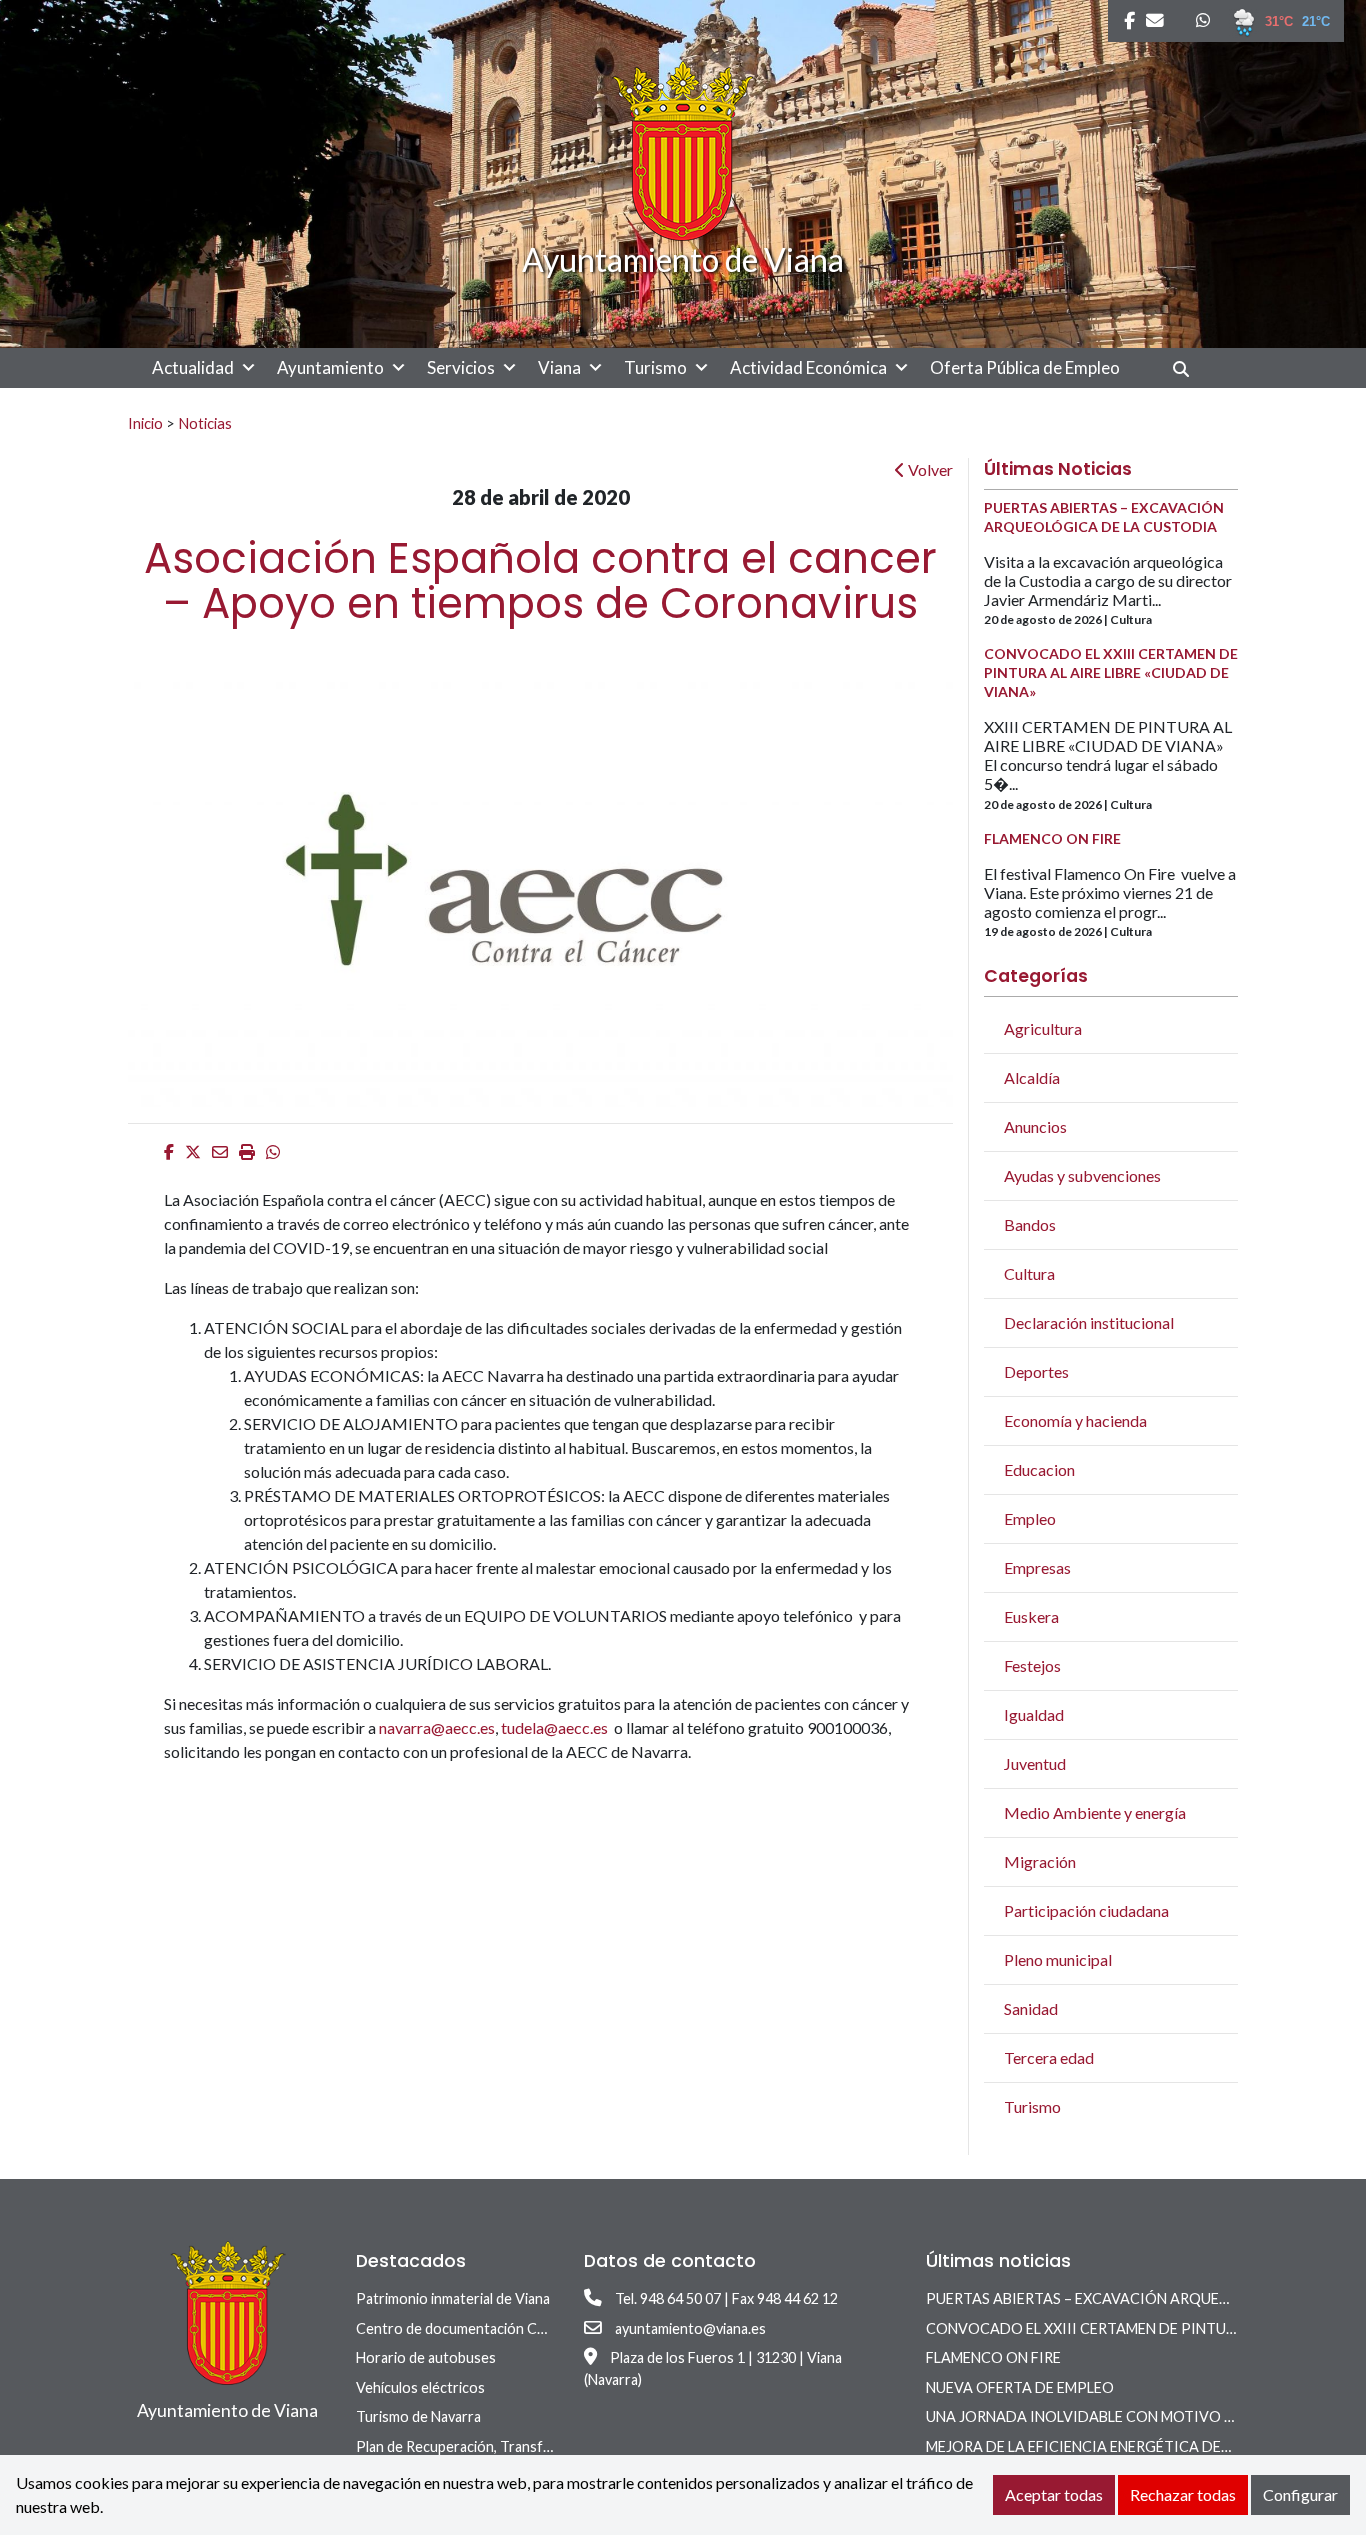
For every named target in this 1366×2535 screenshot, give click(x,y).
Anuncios (1035, 1126)
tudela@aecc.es (554, 1727)
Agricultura (1043, 1028)
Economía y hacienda (1075, 1420)
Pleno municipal (1058, 1959)
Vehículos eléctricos (420, 2387)
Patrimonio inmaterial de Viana (453, 2298)
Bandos (1030, 1224)
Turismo (655, 367)
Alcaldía (1032, 1077)
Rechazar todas (1183, 2494)
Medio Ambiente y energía (1095, 1812)
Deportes (1036, 1371)
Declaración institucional (1089, 1322)
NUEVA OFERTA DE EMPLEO (1020, 2387)
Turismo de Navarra (418, 2416)
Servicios (461, 367)
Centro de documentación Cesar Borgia (483, 2328)
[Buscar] (1188, 368)
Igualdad (1034, 1714)
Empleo (1030, 1518)
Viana (559, 367)
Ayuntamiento (330, 367)
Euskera (1031, 1616)
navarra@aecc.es (437, 1727)
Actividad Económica (808, 367)
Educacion (1039, 1469)
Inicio (145, 423)
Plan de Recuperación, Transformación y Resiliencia (519, 2446)
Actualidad (193, 367)
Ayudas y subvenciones (1082, 1175)
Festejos (1032, 1665)
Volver (929, 469)
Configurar (1300, 2494)
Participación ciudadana (1086, 1910)
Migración (1040, 1861)
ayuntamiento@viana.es (690, 2328)
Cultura (1029, 1273)
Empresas (1037, 1567)
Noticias (205, 423)
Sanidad (1031, 2008)
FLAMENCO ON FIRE (993, 2357)
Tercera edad (1049, 2057)
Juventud (1035, 1763)
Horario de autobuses (426, 2357)
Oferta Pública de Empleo (1025, 367)
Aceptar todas (1054, 2494)
